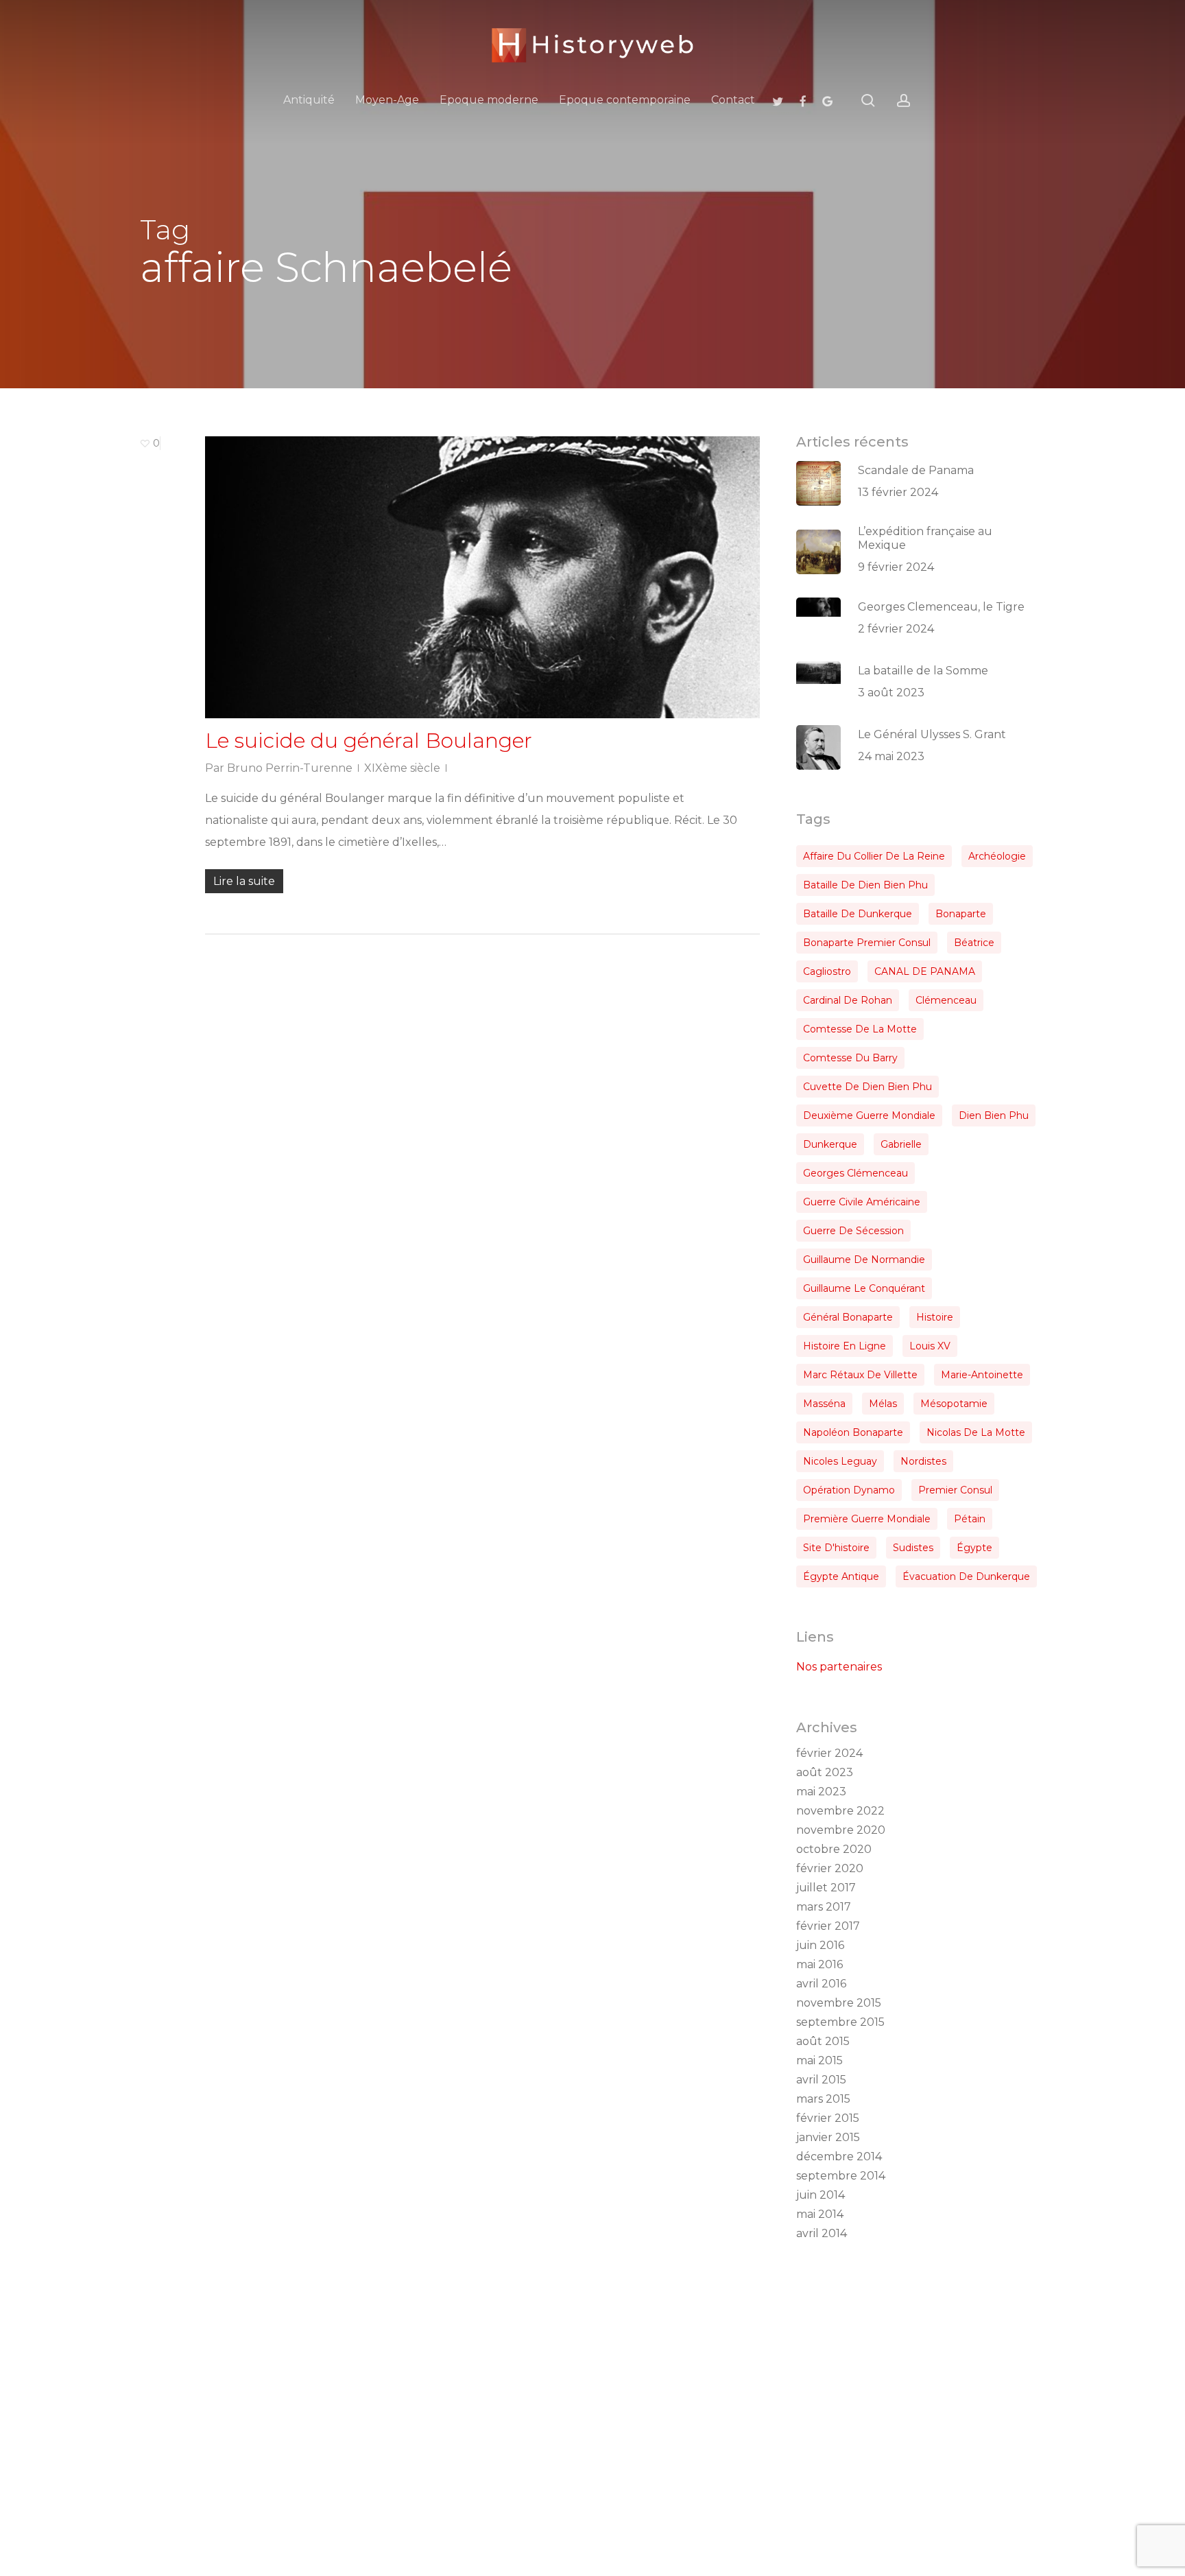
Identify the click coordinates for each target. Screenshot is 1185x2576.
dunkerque (830, 1144)
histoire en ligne (845, 1346)
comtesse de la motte (860, 1029)
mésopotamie (954, 1404)
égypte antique (841, 1576)
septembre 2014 (841, 2176)
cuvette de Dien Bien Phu (867, 1087)
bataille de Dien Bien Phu (865, 885)
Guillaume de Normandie (864, 1260)
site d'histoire (836, 1548)
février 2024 (829, 1753)
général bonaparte (848, 1317)
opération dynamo (849, 1490)
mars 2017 (824, 1907)
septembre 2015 (840, 2022)
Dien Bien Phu (994, 1115)
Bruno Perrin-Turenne (290, 768)
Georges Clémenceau (855, 1173)
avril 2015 (821, 2080)
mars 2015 (823, 2099)
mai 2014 (820, 2214)
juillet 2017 (826, 1888)
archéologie (997, 856)
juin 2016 (820, 1945)
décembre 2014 (839, 2156)
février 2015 (828, 2118)
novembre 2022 (840, 1811)
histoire (935, 1317)
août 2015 (823, 2041)
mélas (883, 1404)
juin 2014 (821, 2195)
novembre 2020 (841, 1830)
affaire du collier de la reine (874, 856)
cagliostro (827, 971)
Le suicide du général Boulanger (369, 741)
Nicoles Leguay (840, 1461)
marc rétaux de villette (860, 1375)
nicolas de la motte (976, 1432)
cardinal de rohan (848, 1000)
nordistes (923, 1461)
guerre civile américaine (862, 1202)
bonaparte (961, 914)
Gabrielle (901, 1144)
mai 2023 (821, 1792)
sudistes (913, 1548)
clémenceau (946, 1000)
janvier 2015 (828, 2137)
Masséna (824, 1404)
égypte (974, 1548)
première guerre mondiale (867, 1519)
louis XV (930, 1346)
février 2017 (828, 1926)
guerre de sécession (853, 1231)
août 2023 (825, 1772)
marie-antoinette (982, 1375)
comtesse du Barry (850, 1058)
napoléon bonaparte (853, 1432)
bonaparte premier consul (867, 943)
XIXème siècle (402, 768)
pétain (970, 1519)
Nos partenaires (839, 1667)
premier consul (955, 1490)
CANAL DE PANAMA (925, 971)
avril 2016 (821, 1984)
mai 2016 (819, 1964)
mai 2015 (819, 2060)
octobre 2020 (834, 1849)
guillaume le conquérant (864, 1288)
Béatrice (974, 943)
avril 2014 (822, 2233)
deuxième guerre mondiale (869, 1115)
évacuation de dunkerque (966, 1576)
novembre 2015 (839, 2003)
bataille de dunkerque (858, 914)
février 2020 (830, 1868)
